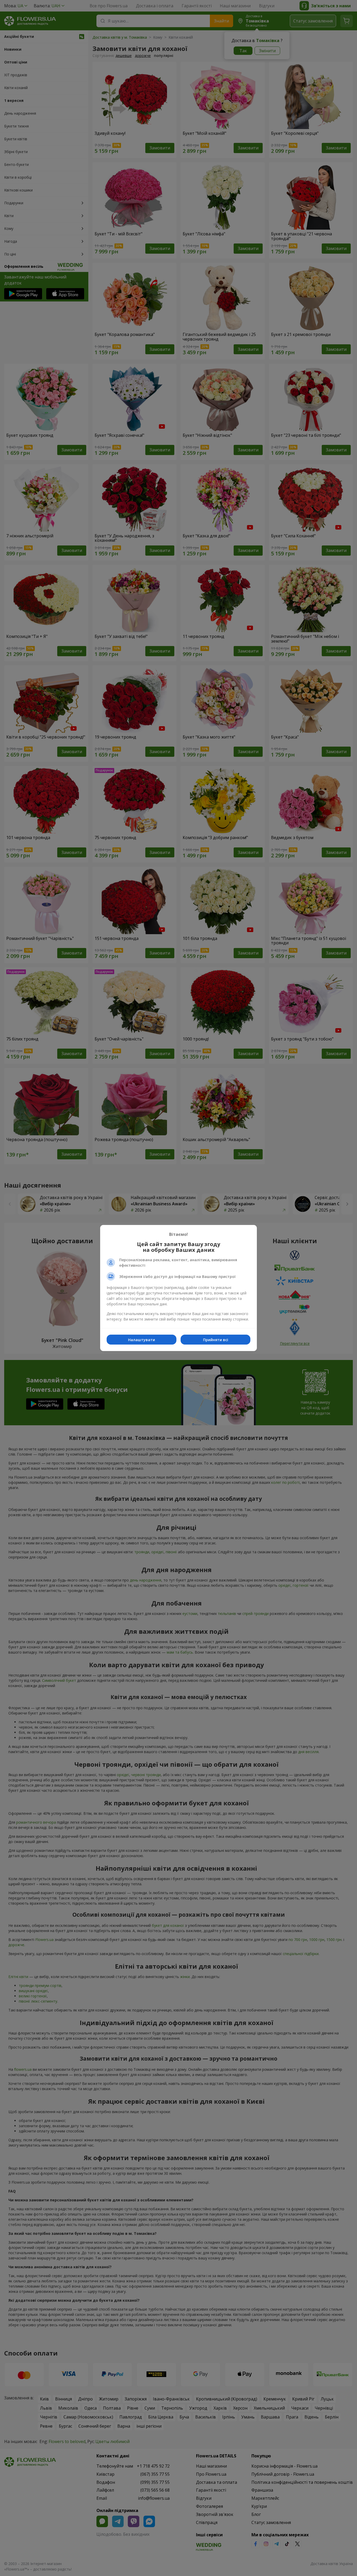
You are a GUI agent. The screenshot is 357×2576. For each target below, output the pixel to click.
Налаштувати (142, 1340)
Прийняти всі (216, 1340)
